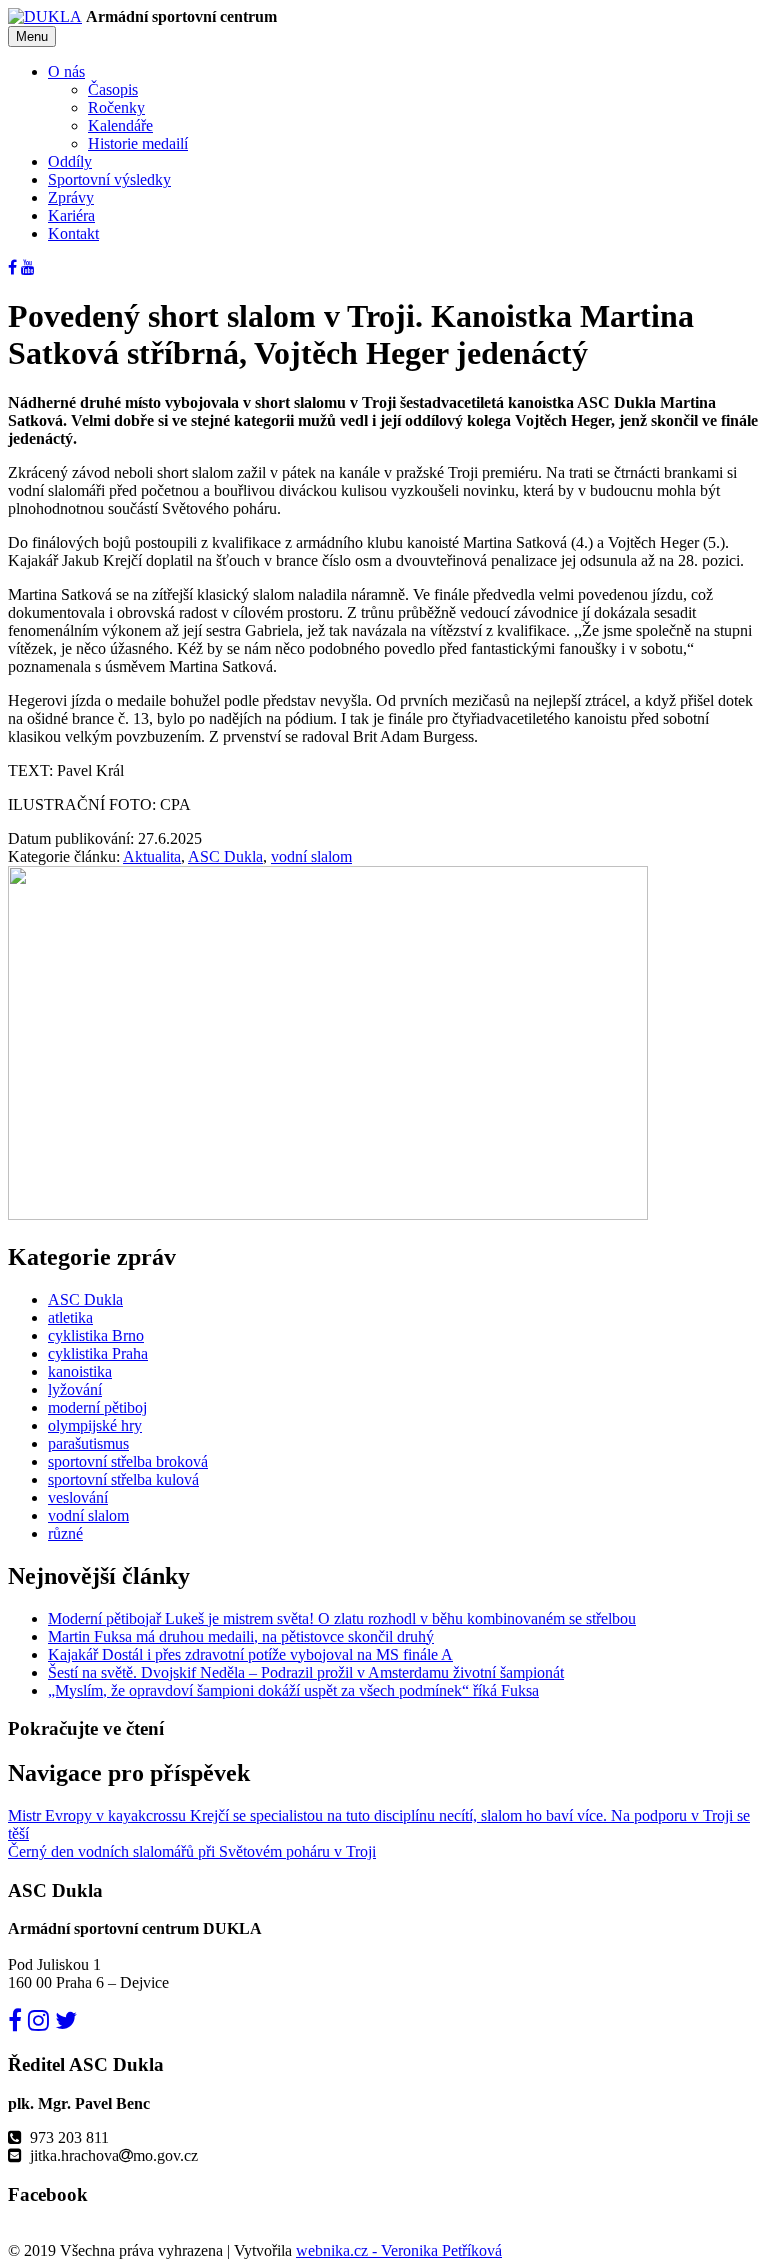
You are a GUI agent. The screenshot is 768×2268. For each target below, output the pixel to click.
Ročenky (116, 107)
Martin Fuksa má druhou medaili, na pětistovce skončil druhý (241, 1636)
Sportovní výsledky (109, 179)
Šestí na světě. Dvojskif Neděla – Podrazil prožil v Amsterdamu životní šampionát (306, 1672)
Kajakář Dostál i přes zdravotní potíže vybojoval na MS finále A (250, 1654)
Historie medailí (138, 143)
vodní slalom (311, 856)
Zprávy (71, 197)
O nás (66, 71)
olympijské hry (95, 1425)
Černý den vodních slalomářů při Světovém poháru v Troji (192, 1851)
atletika (70, 1317)
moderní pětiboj (97, 1407)
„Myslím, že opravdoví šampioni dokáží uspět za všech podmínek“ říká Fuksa (293, 1690)
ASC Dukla (225, 856)
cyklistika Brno (96, 1335)
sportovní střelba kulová (123, 1479)
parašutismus (88, 1443)
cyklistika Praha (98, 1353)
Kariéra (71, 215)
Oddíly (70, 161)
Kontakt (73, 233)
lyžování (75, 1389)
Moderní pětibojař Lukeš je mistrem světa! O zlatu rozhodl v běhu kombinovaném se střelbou (342, 1618)
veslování (78, 1497)
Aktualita (152, 856)
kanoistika (80, 1371)
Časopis (113, 89)
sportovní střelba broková (128, 1461)
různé (65, 1533)
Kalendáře (120, 125)
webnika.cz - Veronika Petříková (399, 2250)
